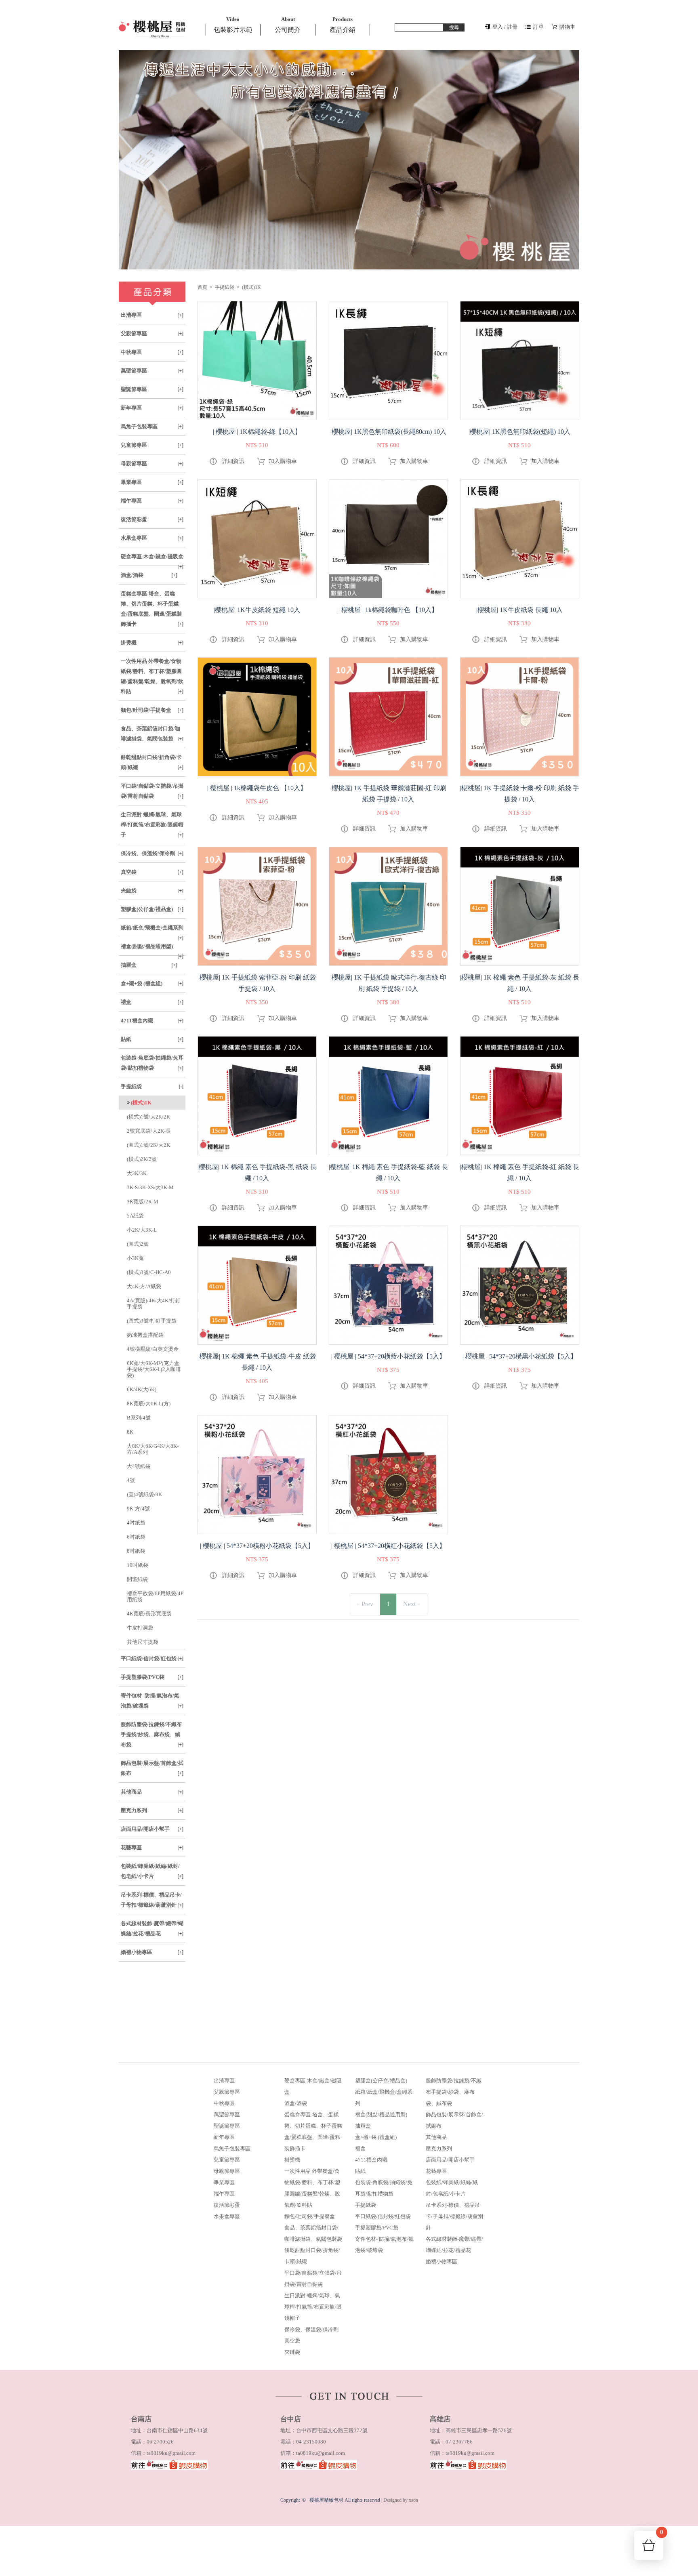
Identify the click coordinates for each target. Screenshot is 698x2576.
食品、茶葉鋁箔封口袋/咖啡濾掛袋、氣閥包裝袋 (152, 734)
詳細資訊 (233, 461)
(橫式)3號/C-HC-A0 (149, 1272)
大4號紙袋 (139, 1466)
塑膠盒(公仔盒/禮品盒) (152, 909)
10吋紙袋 (138, 1565)
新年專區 (152, 408)
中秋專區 (152, 352)
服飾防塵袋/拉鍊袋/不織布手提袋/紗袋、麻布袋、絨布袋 (152, 1734)
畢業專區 (152, 482)
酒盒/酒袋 (149, 575)
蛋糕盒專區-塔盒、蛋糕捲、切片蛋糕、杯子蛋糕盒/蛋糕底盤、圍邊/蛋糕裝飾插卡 (152, 609)
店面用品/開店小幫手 (152, 1829)
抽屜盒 (149, 965)
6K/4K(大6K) (142, 1389)
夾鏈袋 (152, 891)
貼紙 (152, 1039)
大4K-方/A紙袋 (144, 1286)
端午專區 (152, 501)
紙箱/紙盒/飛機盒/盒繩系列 (152, 931)
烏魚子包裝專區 (152, 426)
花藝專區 (152, 1847)
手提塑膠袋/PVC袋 (152, 1677)
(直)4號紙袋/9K (144, 1494)
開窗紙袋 (137, 1579)
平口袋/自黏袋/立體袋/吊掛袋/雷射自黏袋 (152, 791)
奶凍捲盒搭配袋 (145, 1335)
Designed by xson (401, 2500)
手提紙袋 (152, 1086)
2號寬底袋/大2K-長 (149, 1131)
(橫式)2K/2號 (142, 1159)
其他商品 (152, 1792)
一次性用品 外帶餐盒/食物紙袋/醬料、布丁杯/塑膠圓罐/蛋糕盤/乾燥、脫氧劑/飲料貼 (152, 676)
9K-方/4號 (138, 1509)
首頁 (202, 287)
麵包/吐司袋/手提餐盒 (152, 710)
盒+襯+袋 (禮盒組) (152, 983)
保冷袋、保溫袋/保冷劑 (152, 853)
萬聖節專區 (152, 371)
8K (130, 1432)
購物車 (662, 2535)
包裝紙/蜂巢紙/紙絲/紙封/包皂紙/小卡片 (152, 1871)
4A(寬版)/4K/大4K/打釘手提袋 (154, 1304)
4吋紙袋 (136, 1523)
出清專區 (152, 315)
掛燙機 (152, 642)
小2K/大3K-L (142, 1230)
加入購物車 (283, 461)
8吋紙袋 (136, 1551)
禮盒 (152, 1002)
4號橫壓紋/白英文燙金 (153, 1349)
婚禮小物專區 (152, 1952)
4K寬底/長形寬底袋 (149, 1614)
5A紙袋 (135, 1216)
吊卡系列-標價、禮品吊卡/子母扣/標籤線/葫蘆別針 (152, 1900)
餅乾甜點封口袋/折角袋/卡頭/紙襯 (152, 762)
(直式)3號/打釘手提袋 (152, 1321)
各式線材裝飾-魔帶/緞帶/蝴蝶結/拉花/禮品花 (152, 1928)
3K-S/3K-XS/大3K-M (150, 1187)
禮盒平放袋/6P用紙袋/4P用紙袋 (155, 1596)
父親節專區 (152, 333)
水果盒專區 (152, 538)
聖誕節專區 (152, 389)
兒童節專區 (152, 445)
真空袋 (152, 872)
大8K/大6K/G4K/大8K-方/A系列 (153, 1449)
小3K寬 (135, 1258)
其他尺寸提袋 (143, 1642)
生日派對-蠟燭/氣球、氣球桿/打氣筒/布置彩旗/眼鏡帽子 (152, 825)
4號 (131, 1480)
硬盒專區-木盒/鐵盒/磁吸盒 (152, 559)
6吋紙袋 (136, 1537)
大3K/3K (137, 1173)
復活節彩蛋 (152, 519)
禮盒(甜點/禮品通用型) (152, 949)
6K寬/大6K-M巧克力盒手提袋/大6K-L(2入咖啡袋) (154, 1369)
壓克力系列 (152, 1810)
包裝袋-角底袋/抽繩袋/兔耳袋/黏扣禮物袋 (152, 1063)
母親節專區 (152, 464)
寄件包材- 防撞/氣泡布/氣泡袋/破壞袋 (152, 1701)
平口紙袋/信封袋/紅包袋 (152, 1658)
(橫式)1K (251, 287)
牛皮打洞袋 (140, 1628)
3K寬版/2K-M (143, 1202)
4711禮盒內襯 (152, 1021)
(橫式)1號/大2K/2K (148, 1117)
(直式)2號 (138, 1244)
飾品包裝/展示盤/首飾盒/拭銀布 (152, 1768)
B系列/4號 (139, 1418)
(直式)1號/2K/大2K (148, 1145)
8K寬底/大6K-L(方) (149, 1404)
